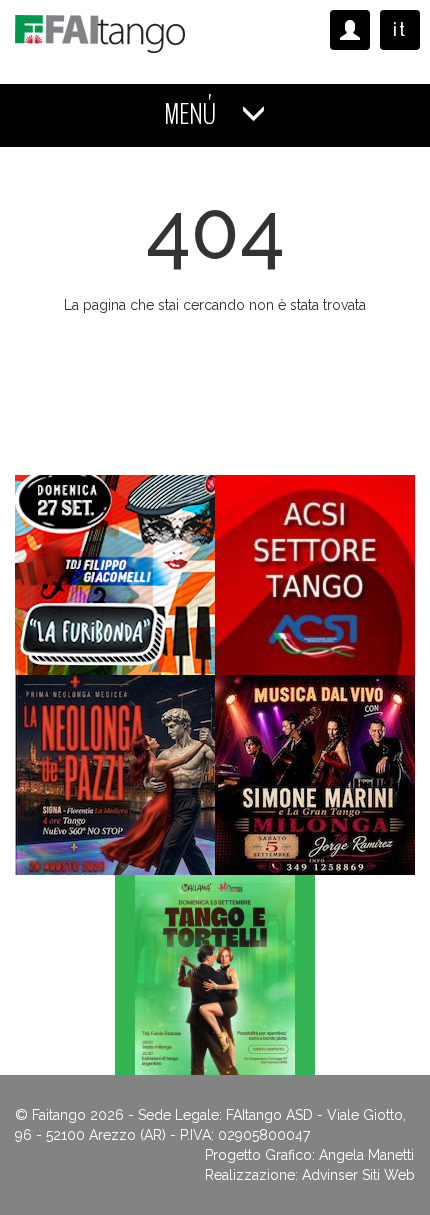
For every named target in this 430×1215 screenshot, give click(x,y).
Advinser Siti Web (358, 1175)
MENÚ (192, 114)
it (400, 29)
